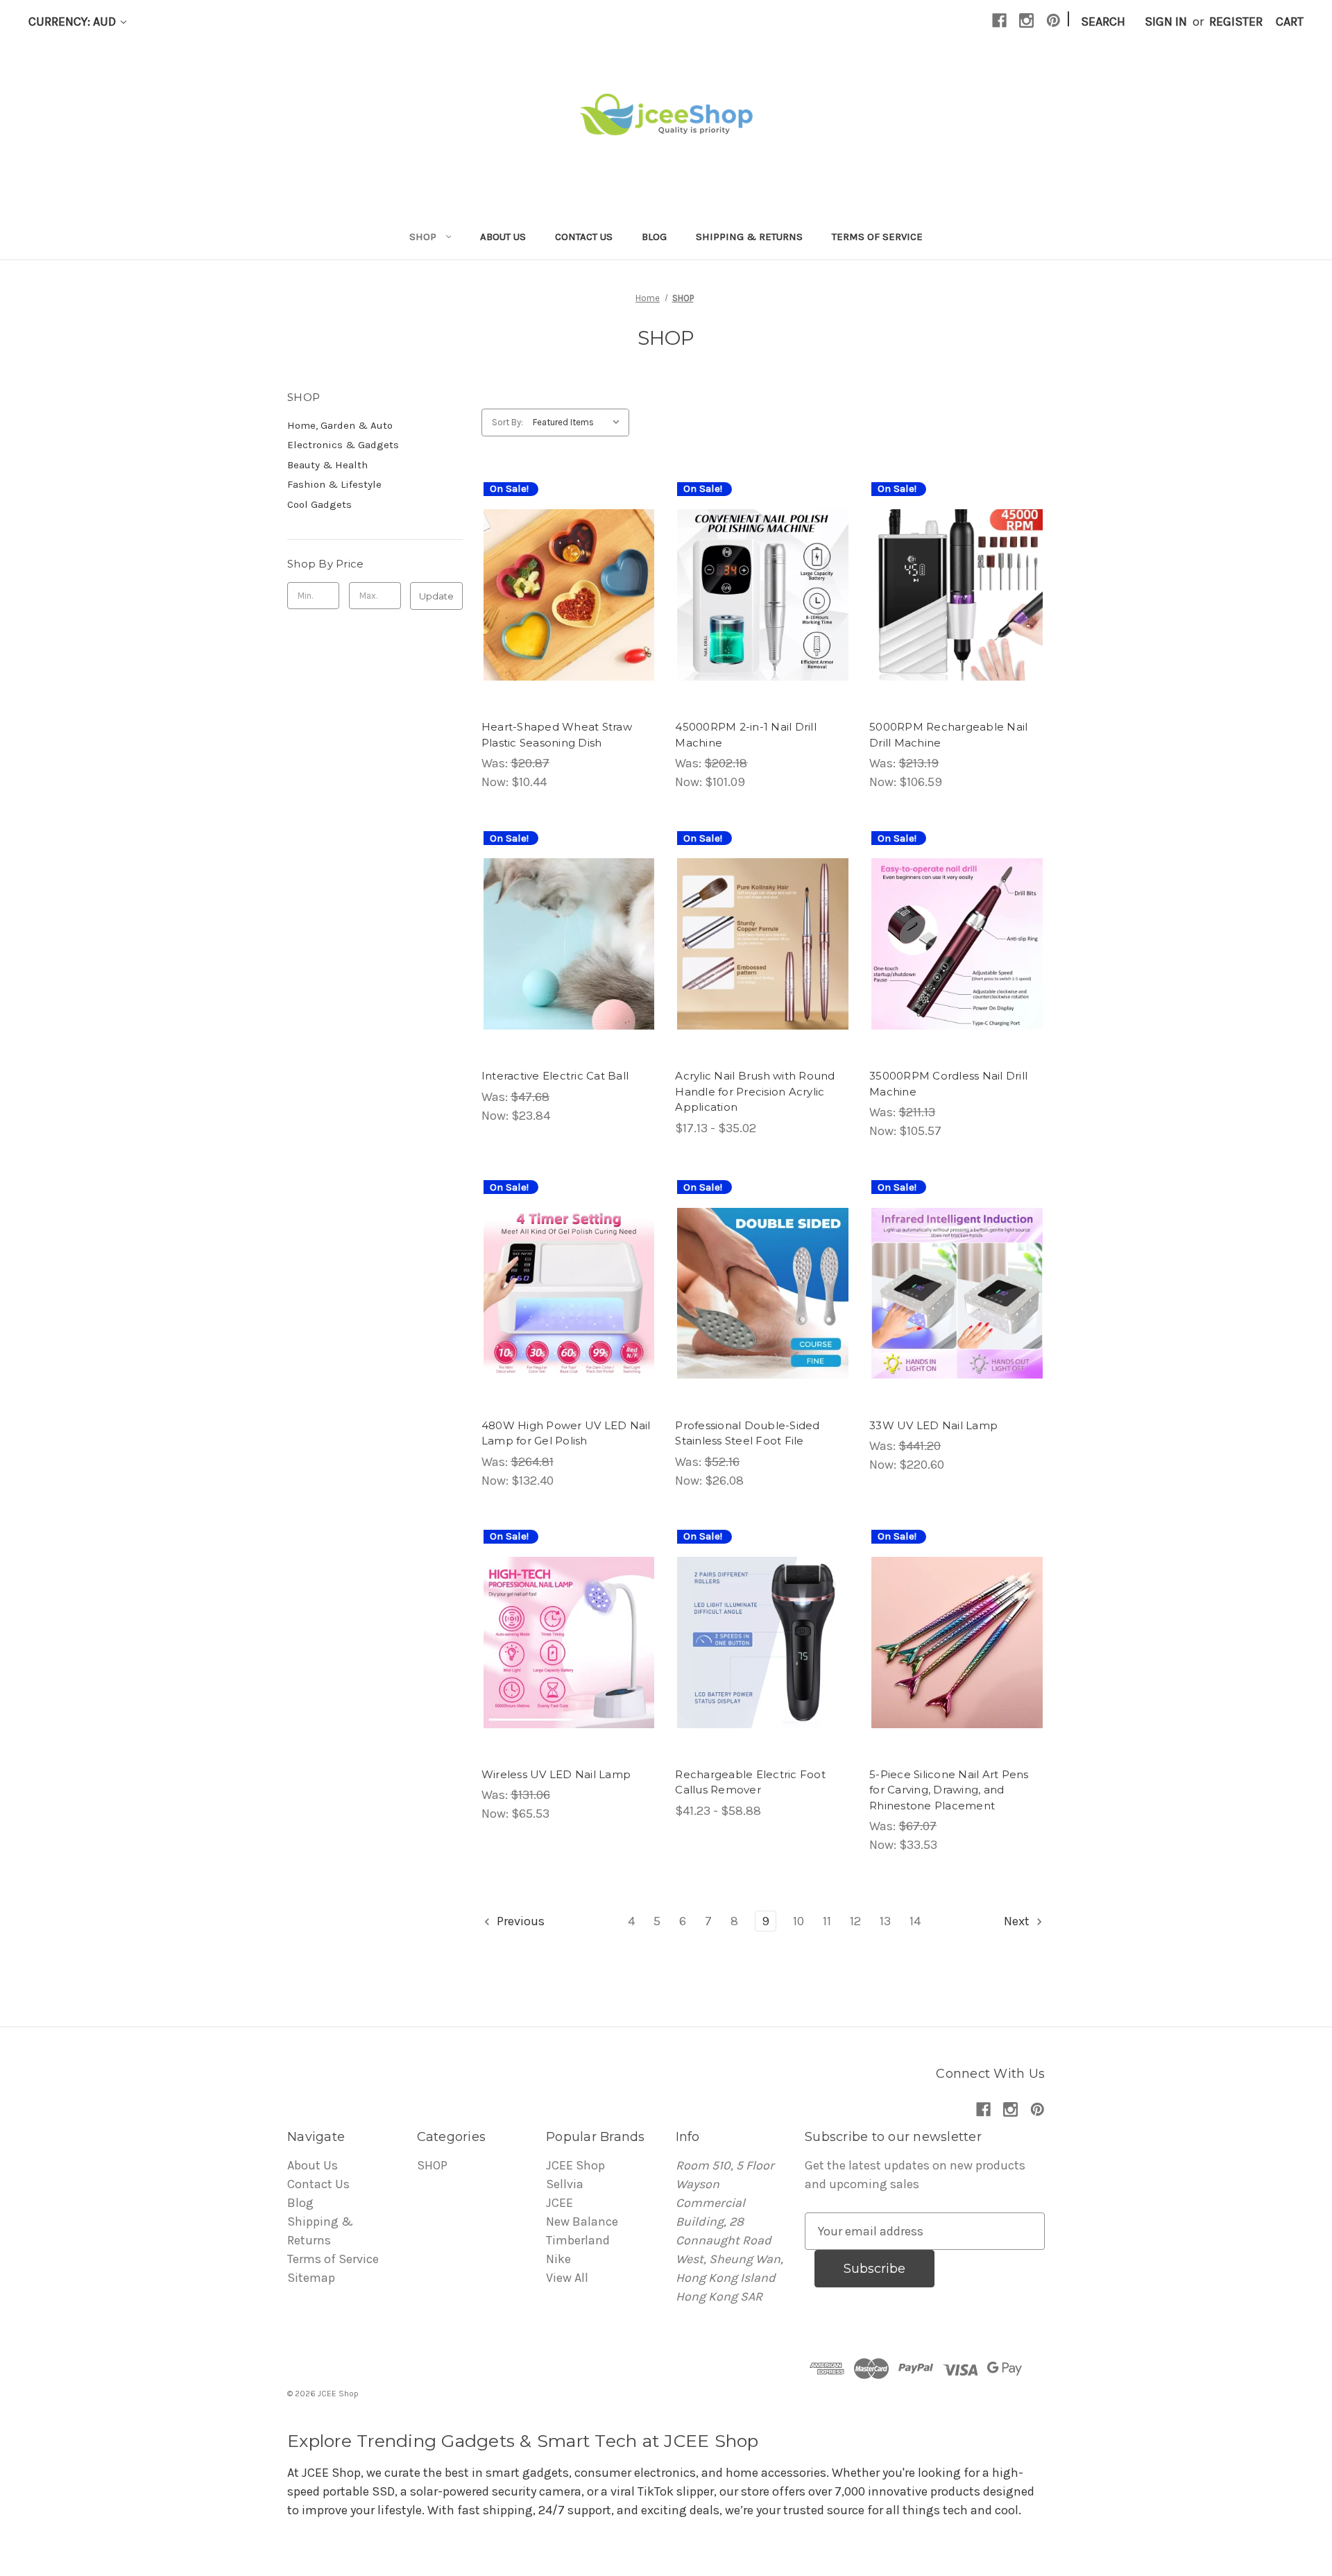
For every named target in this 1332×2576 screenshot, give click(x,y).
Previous (519, 1921)
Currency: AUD (74, 22)
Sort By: (507, 422)
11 (827, 1921)
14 (915, 1921)
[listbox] (580, 423)
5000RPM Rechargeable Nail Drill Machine (948, 735)
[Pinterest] (1053, 20)
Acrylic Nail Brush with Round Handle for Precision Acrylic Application (755, 1091)
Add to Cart (957, 1673)
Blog (654, 237)
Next (1018, 1921)
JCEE (560, 2203)
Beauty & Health (327, 465)
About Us (503, 237)
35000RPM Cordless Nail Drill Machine (948, 1084)
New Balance (582, 2221)
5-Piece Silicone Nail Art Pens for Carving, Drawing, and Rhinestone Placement (949, 1790)
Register (1236, 22)
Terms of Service (877, 237)
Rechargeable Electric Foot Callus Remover (750, 1782)
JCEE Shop (575, 2165)
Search (1103, 22)
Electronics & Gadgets (343, 445)
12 (855, 1921)
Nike (558, 2259)
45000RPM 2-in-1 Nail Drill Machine (746, 735)
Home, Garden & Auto (340, 425)
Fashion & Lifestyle (334, 484)
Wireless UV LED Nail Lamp (556, 1774)
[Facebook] (999, 20)
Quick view (557, 564)
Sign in (1166, 22)
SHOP (423, 237)
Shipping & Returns (749, 237)
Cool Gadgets (319, 504)
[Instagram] (1026, 20)
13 (885, 1921)
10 (799, 1921)
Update (436, 596)
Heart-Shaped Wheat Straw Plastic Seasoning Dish (557, 735)
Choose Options (569, 626)
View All (567, 2278)
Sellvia (565, 2184)
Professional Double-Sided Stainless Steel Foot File (747, 1433)
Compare (565, 595)
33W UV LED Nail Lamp (933, 1425)
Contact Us (584, 237)
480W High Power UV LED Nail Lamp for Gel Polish (566, 1433)
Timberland (578, 2240)
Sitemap (311, 2278)
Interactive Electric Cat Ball (555, 1076)
